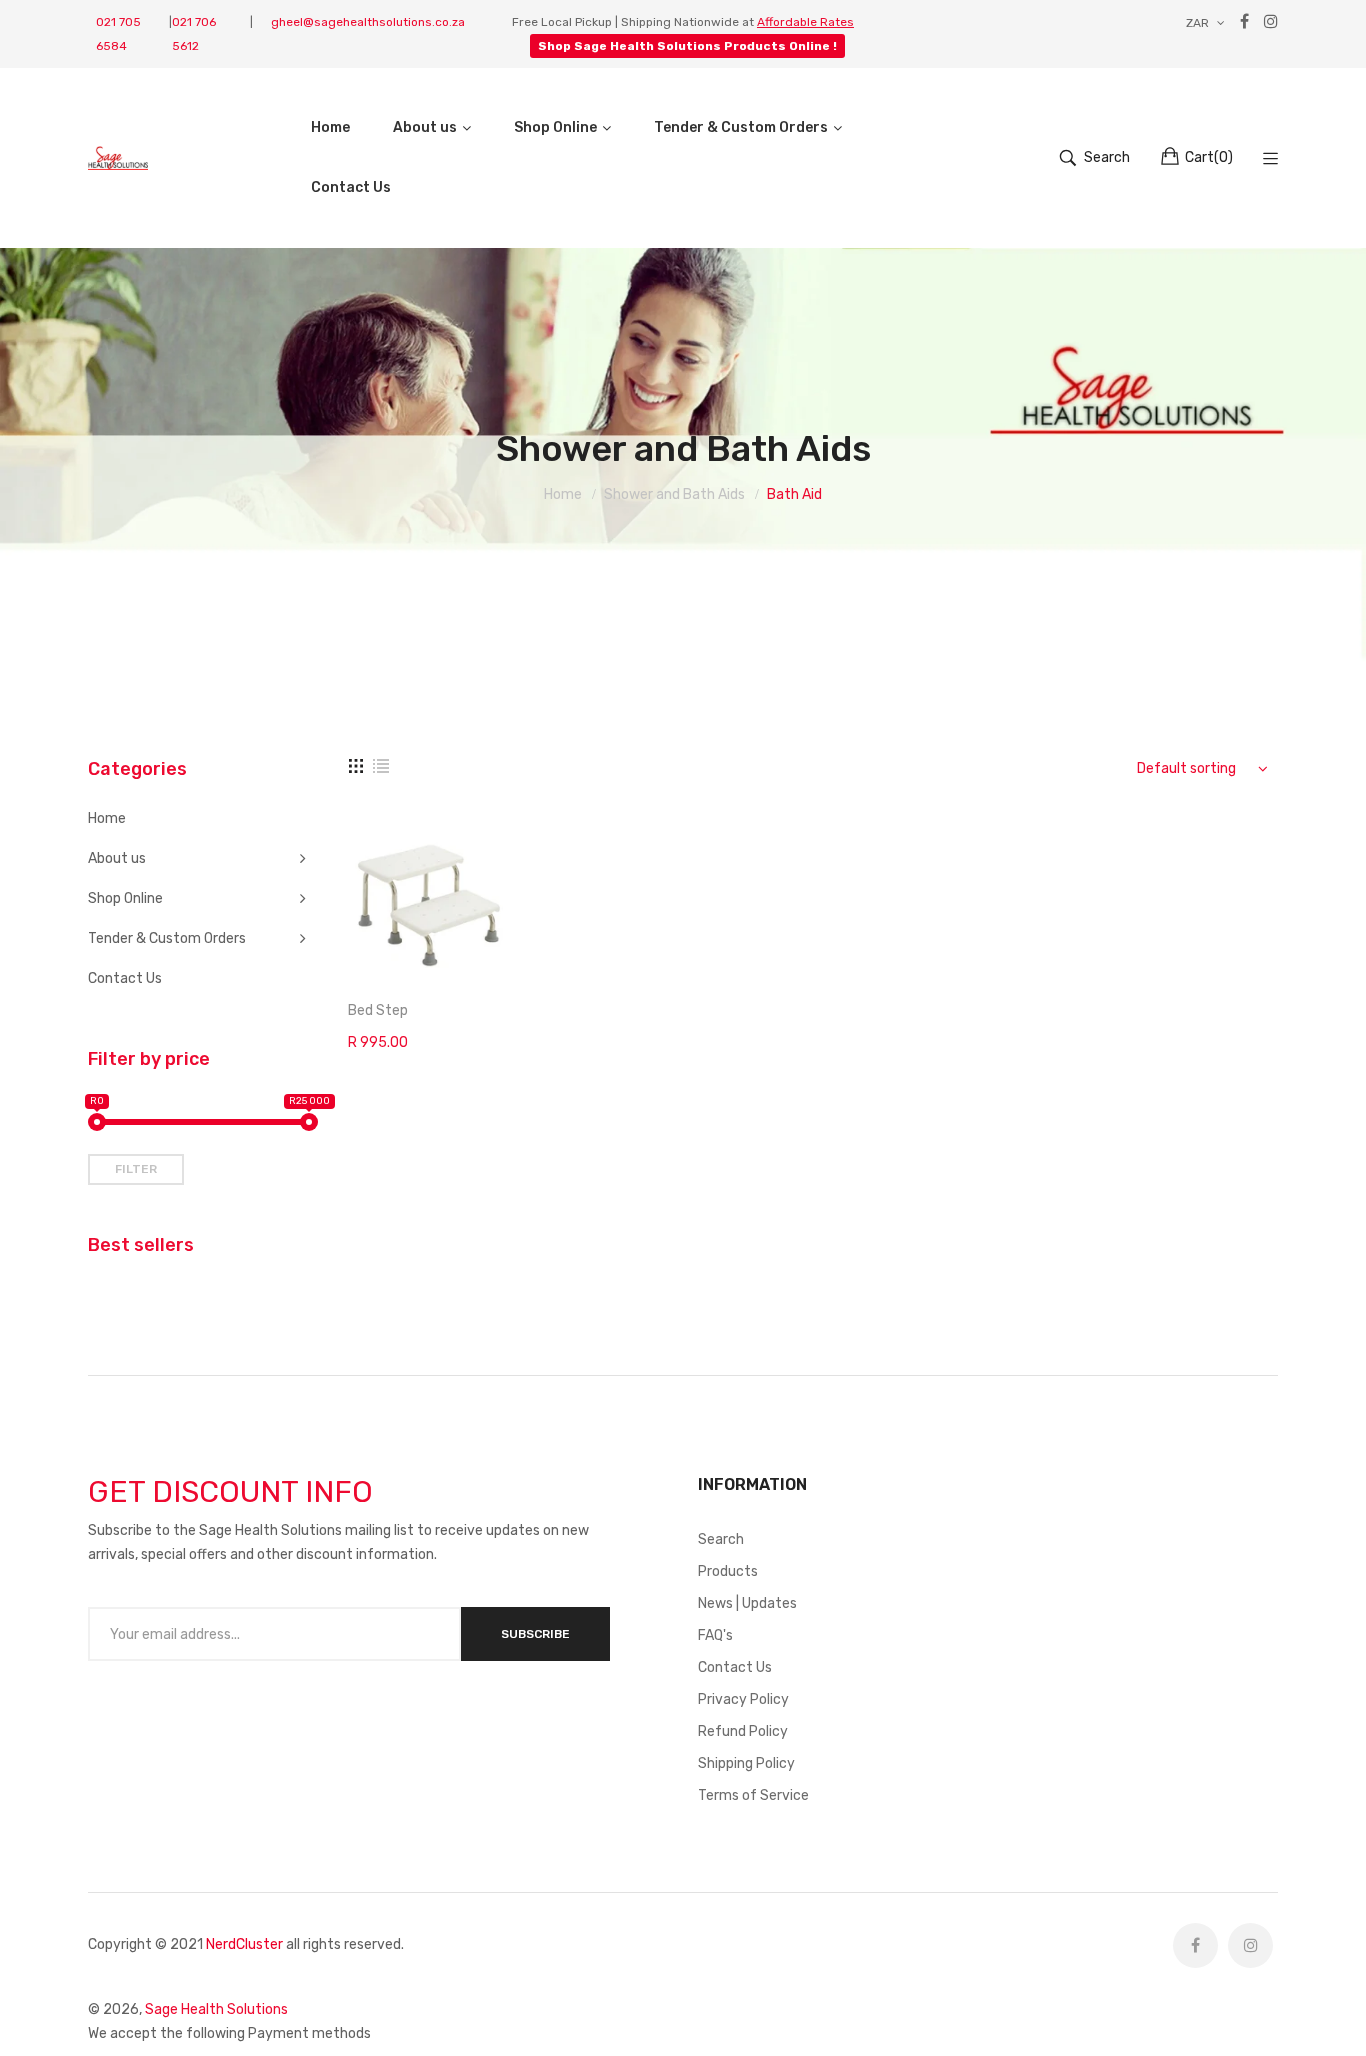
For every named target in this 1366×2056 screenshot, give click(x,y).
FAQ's (715, 1635)
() (1209, 157)
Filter (136, 1169)
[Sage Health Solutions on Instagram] (1250, 1945)
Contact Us (125, 978)
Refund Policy (743, 1731)
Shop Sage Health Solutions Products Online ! (687, 46)
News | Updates (747, 1603)
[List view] (381, 766)
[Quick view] (505, 951)
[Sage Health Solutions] (118, 157)
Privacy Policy (743, 1699)
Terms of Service (753, 1795)
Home (107, 818)
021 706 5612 (194, 34)
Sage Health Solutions (216, 2009)
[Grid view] (356, 766)
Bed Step (378, 1010)
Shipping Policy (746, 1763)
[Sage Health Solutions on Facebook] (1195, 1945)
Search (721, 1539)
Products (728, 1571)
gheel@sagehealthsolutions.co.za (368, 22)
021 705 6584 (118, 34)
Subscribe (535, 1634)
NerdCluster (244, 1944)
